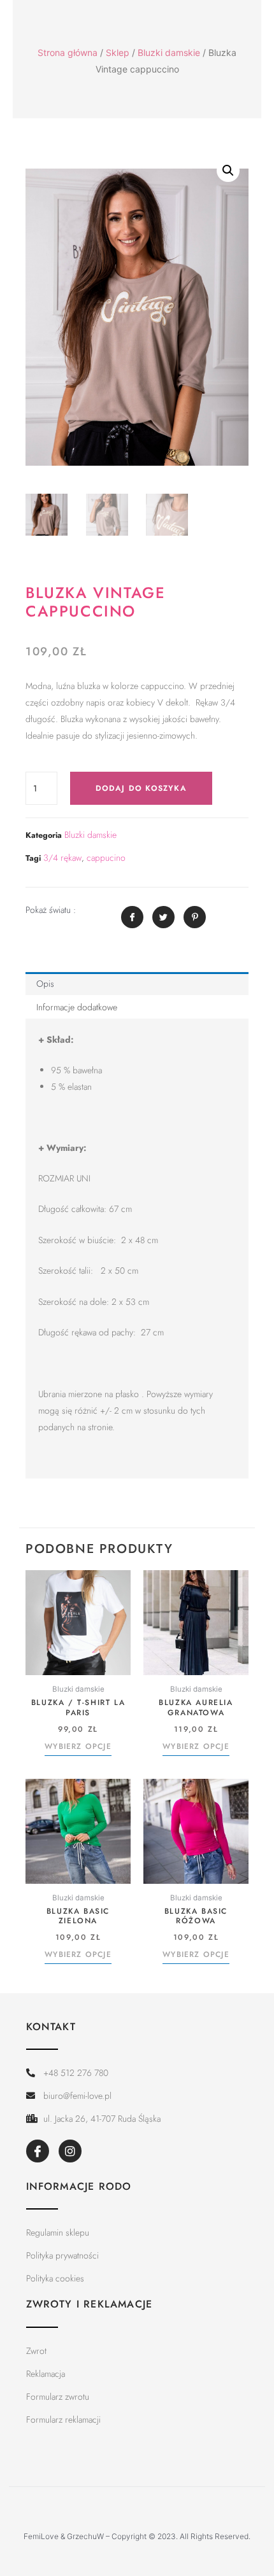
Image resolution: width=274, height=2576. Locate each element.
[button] (228, 171)
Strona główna (68, 52)
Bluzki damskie (169, 52)
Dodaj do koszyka (141, 788)
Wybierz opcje (78, 1747)
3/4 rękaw (62, 858)
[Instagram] (70, 2151)
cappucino (106, 858)
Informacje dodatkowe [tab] (77, 1007)
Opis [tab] (45, 984)
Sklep (118, 52)
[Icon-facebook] (38, 2151)
